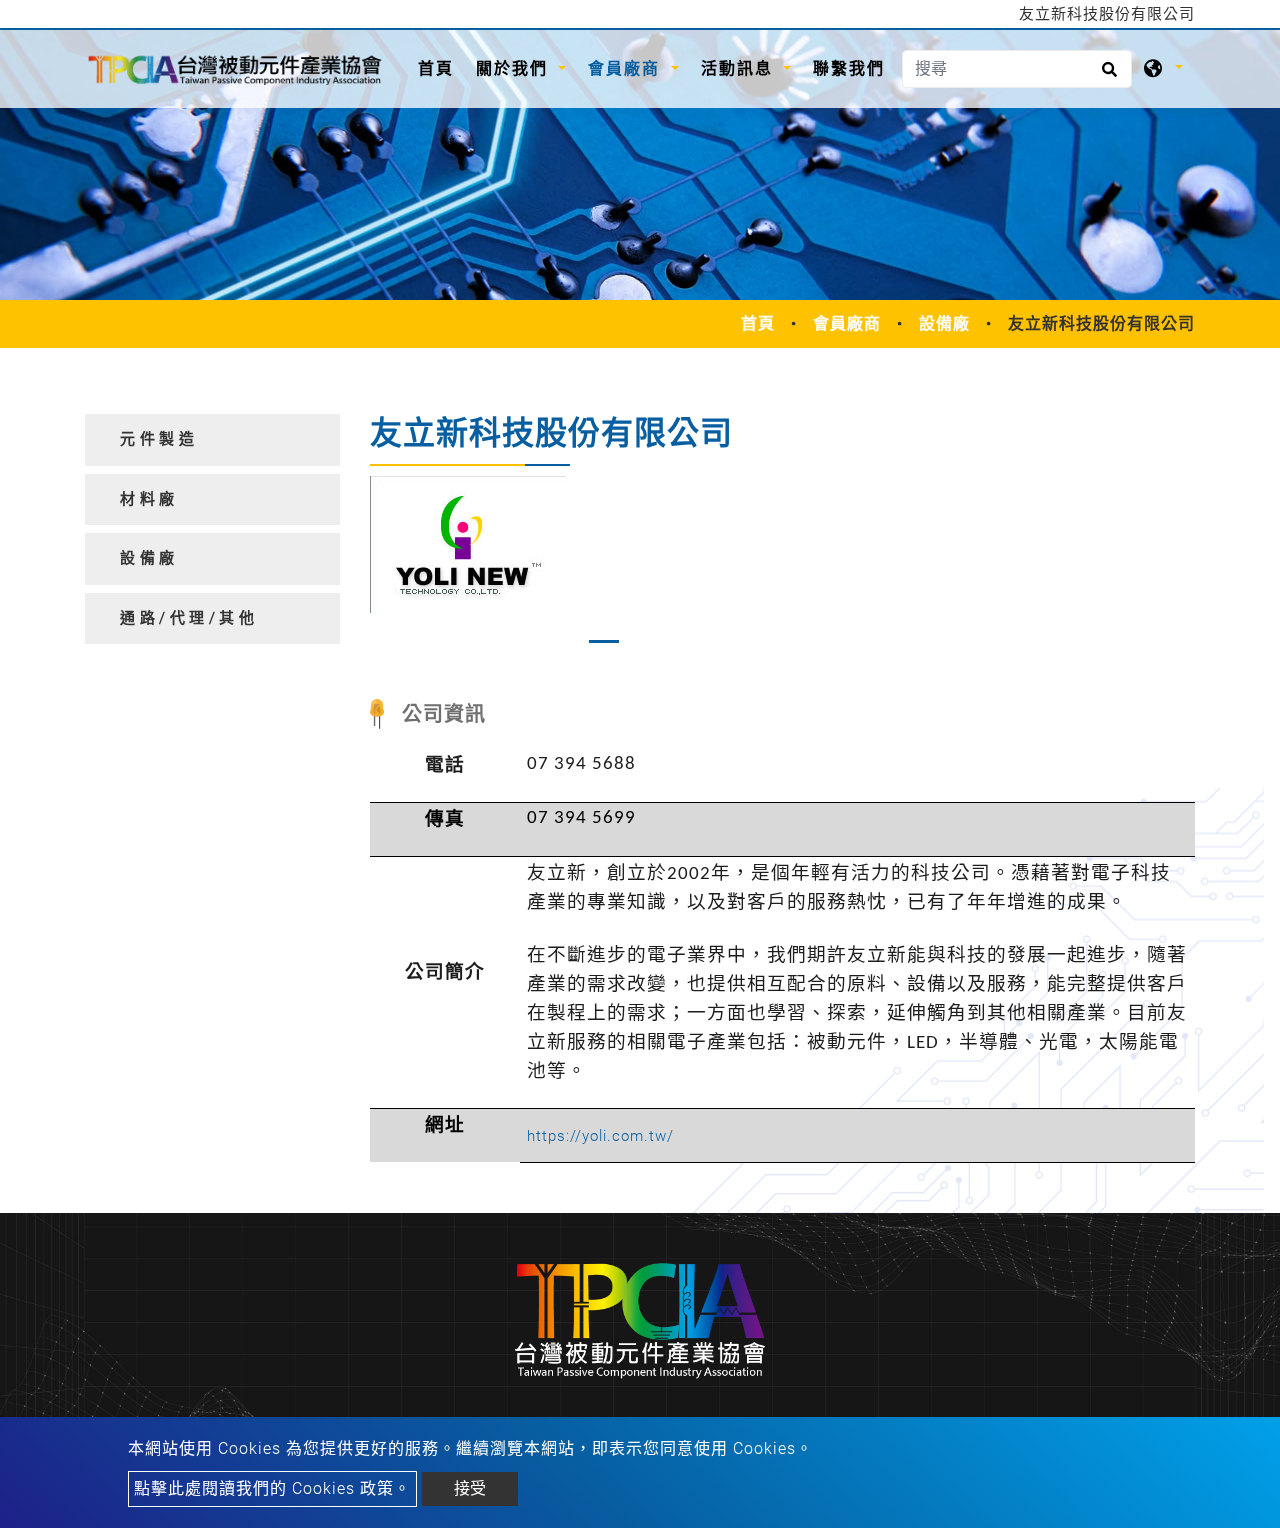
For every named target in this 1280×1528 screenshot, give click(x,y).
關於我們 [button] (515, 68)
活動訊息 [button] (740, 68)
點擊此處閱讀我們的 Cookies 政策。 (272, 1488)
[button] (386, 564)
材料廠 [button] (149, 499)
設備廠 (944, 323)
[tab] (212, 440)
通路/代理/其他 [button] (189, 618)
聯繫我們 (849, 68)
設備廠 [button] (149, 558)
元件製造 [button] (159, 439)
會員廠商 (847, 323)
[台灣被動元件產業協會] (235, 68)
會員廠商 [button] (627, 68)
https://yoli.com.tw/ (600, 1136)
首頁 (441, 68)
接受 (470, 1488)
